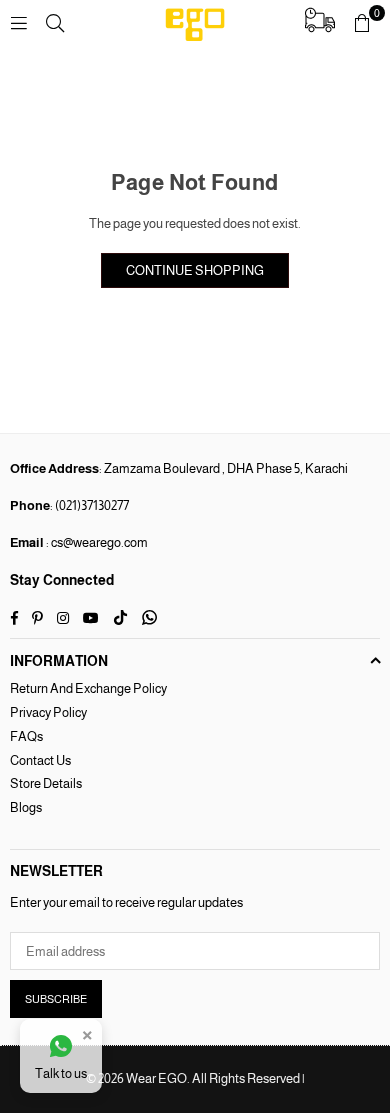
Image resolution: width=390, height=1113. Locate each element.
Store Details (46, 783)
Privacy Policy (48, 712)
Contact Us (40, 760)
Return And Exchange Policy (88, 688)
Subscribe (56, 999)
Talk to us (61, 1073)
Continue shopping (195, 270)
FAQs (26, 736)
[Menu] (19, 22)
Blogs (26, 807)
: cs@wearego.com (96, 542)
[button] (362, 23)
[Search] (55, 22)
